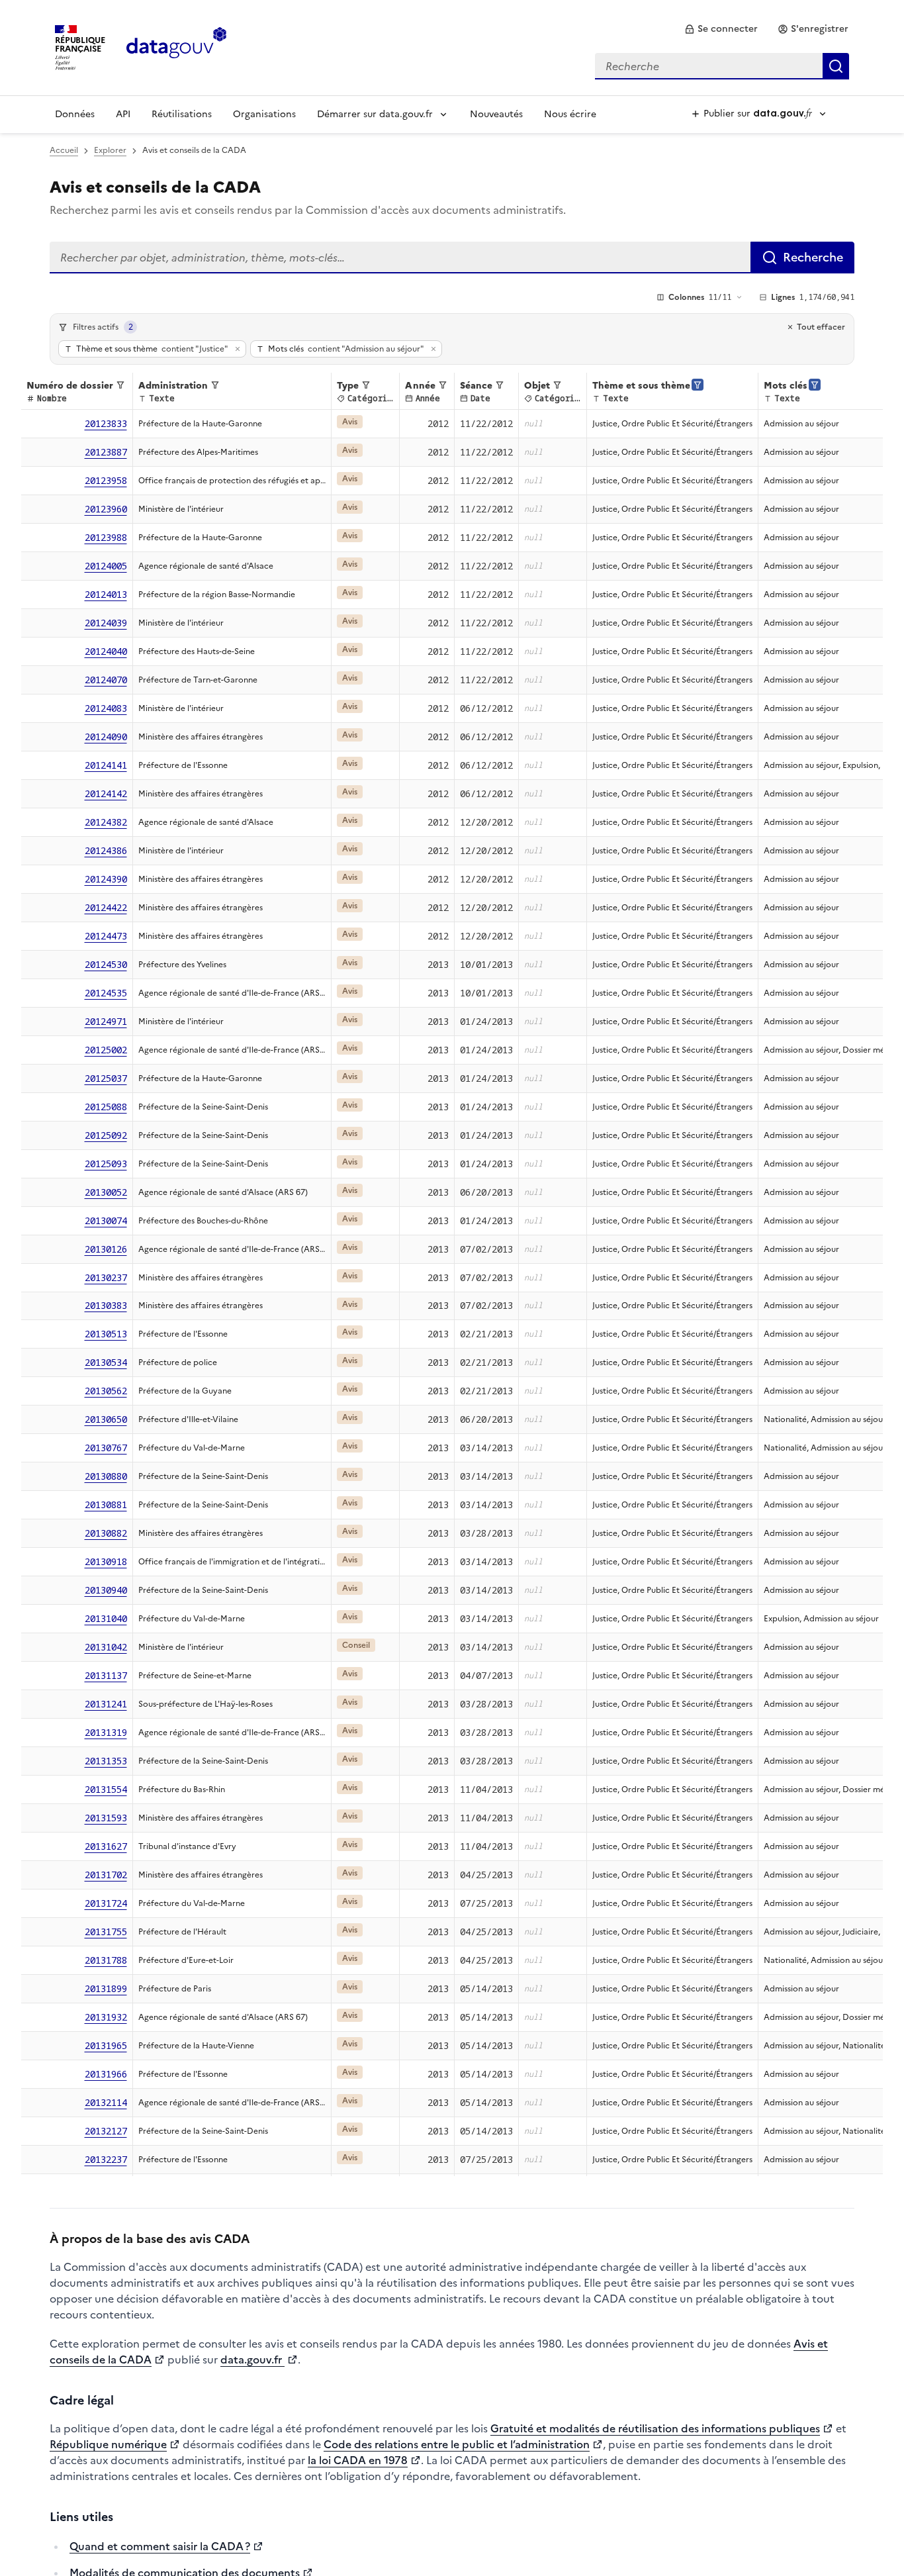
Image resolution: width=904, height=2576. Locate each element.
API (123, 114)
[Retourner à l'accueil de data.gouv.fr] (176, 46)
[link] (721, 29)
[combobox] (722, 66)
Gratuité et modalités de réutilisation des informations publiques (655, 2428)
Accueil (64, 150)
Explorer (110, 150)
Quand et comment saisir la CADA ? (160, 2546)
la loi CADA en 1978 (358, 2460)
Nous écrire (570, 114)
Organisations (264, 114)
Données (75, 114)
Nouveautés (496, 114)
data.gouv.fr (252, 2360)
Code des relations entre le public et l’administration (457, 2444)
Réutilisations (182, 114)
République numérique (108, 2444)
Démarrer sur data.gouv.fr (375, 114)
